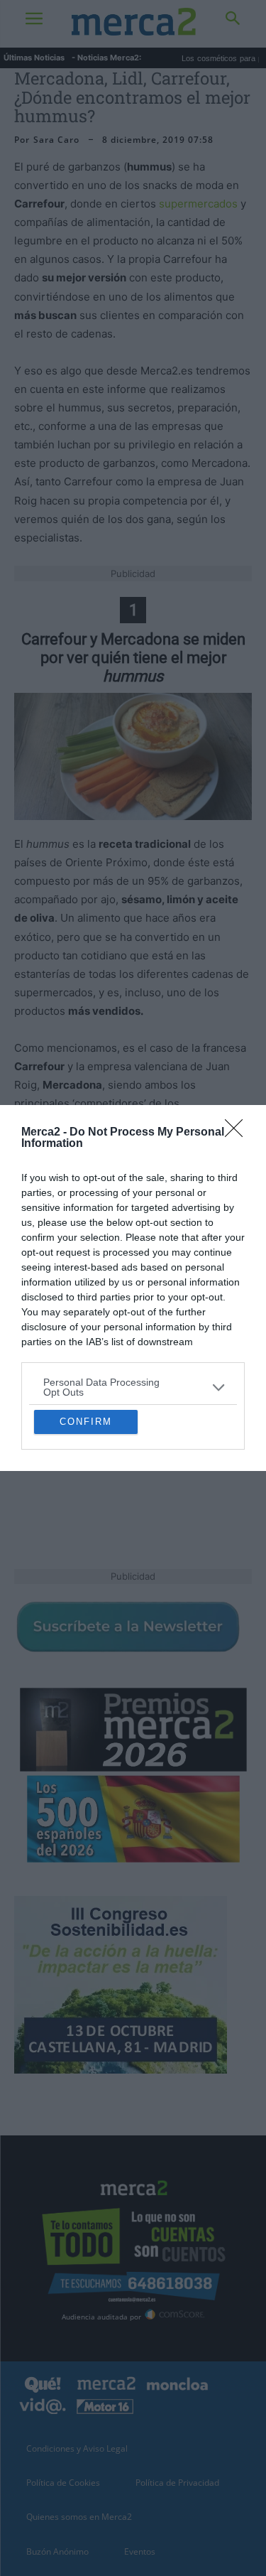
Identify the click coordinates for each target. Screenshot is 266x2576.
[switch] (211, 1298)
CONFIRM (86, 1545)
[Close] (238, 1010)
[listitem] (133, 1264)
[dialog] (133, 1288)
